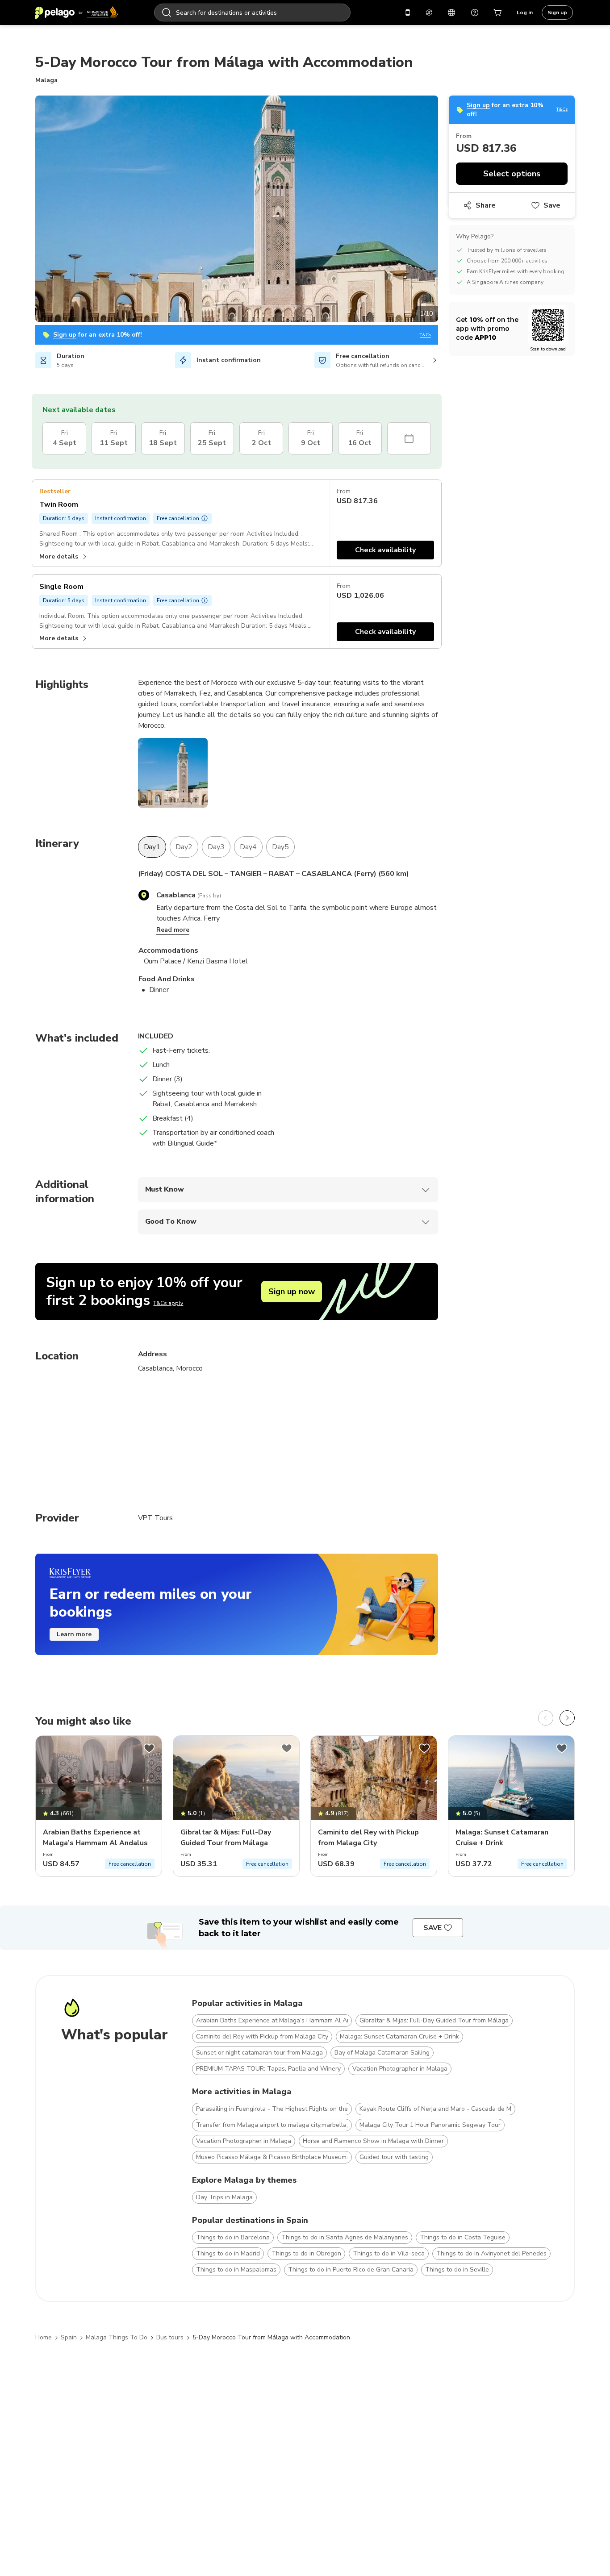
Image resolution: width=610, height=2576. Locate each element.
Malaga (46, 80)
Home (44, 2337)
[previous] (546, 1718)
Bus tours (170, 2337)
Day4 (248, 847)
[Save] (149, 1748)
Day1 (152, 847)
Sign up (557, 13)
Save (552, 205)
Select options (512, 174)
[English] (451, 13)
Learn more (74, 1634)
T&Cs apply (168, 1303)
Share (486, 205)
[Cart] (498, 13)
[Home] (77, 13)
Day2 (184, 847)
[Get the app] (408, 13)
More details (59, 556)
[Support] (475, 13)
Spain (69, 2337)
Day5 (280, 847)
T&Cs (425, 335)
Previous (29, 210)
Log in (525, 13)
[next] (567, 1718)
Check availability (385, 550)
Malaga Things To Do (117, 2337)
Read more (173, 930)
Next (445, 210)
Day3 (216, 847)
